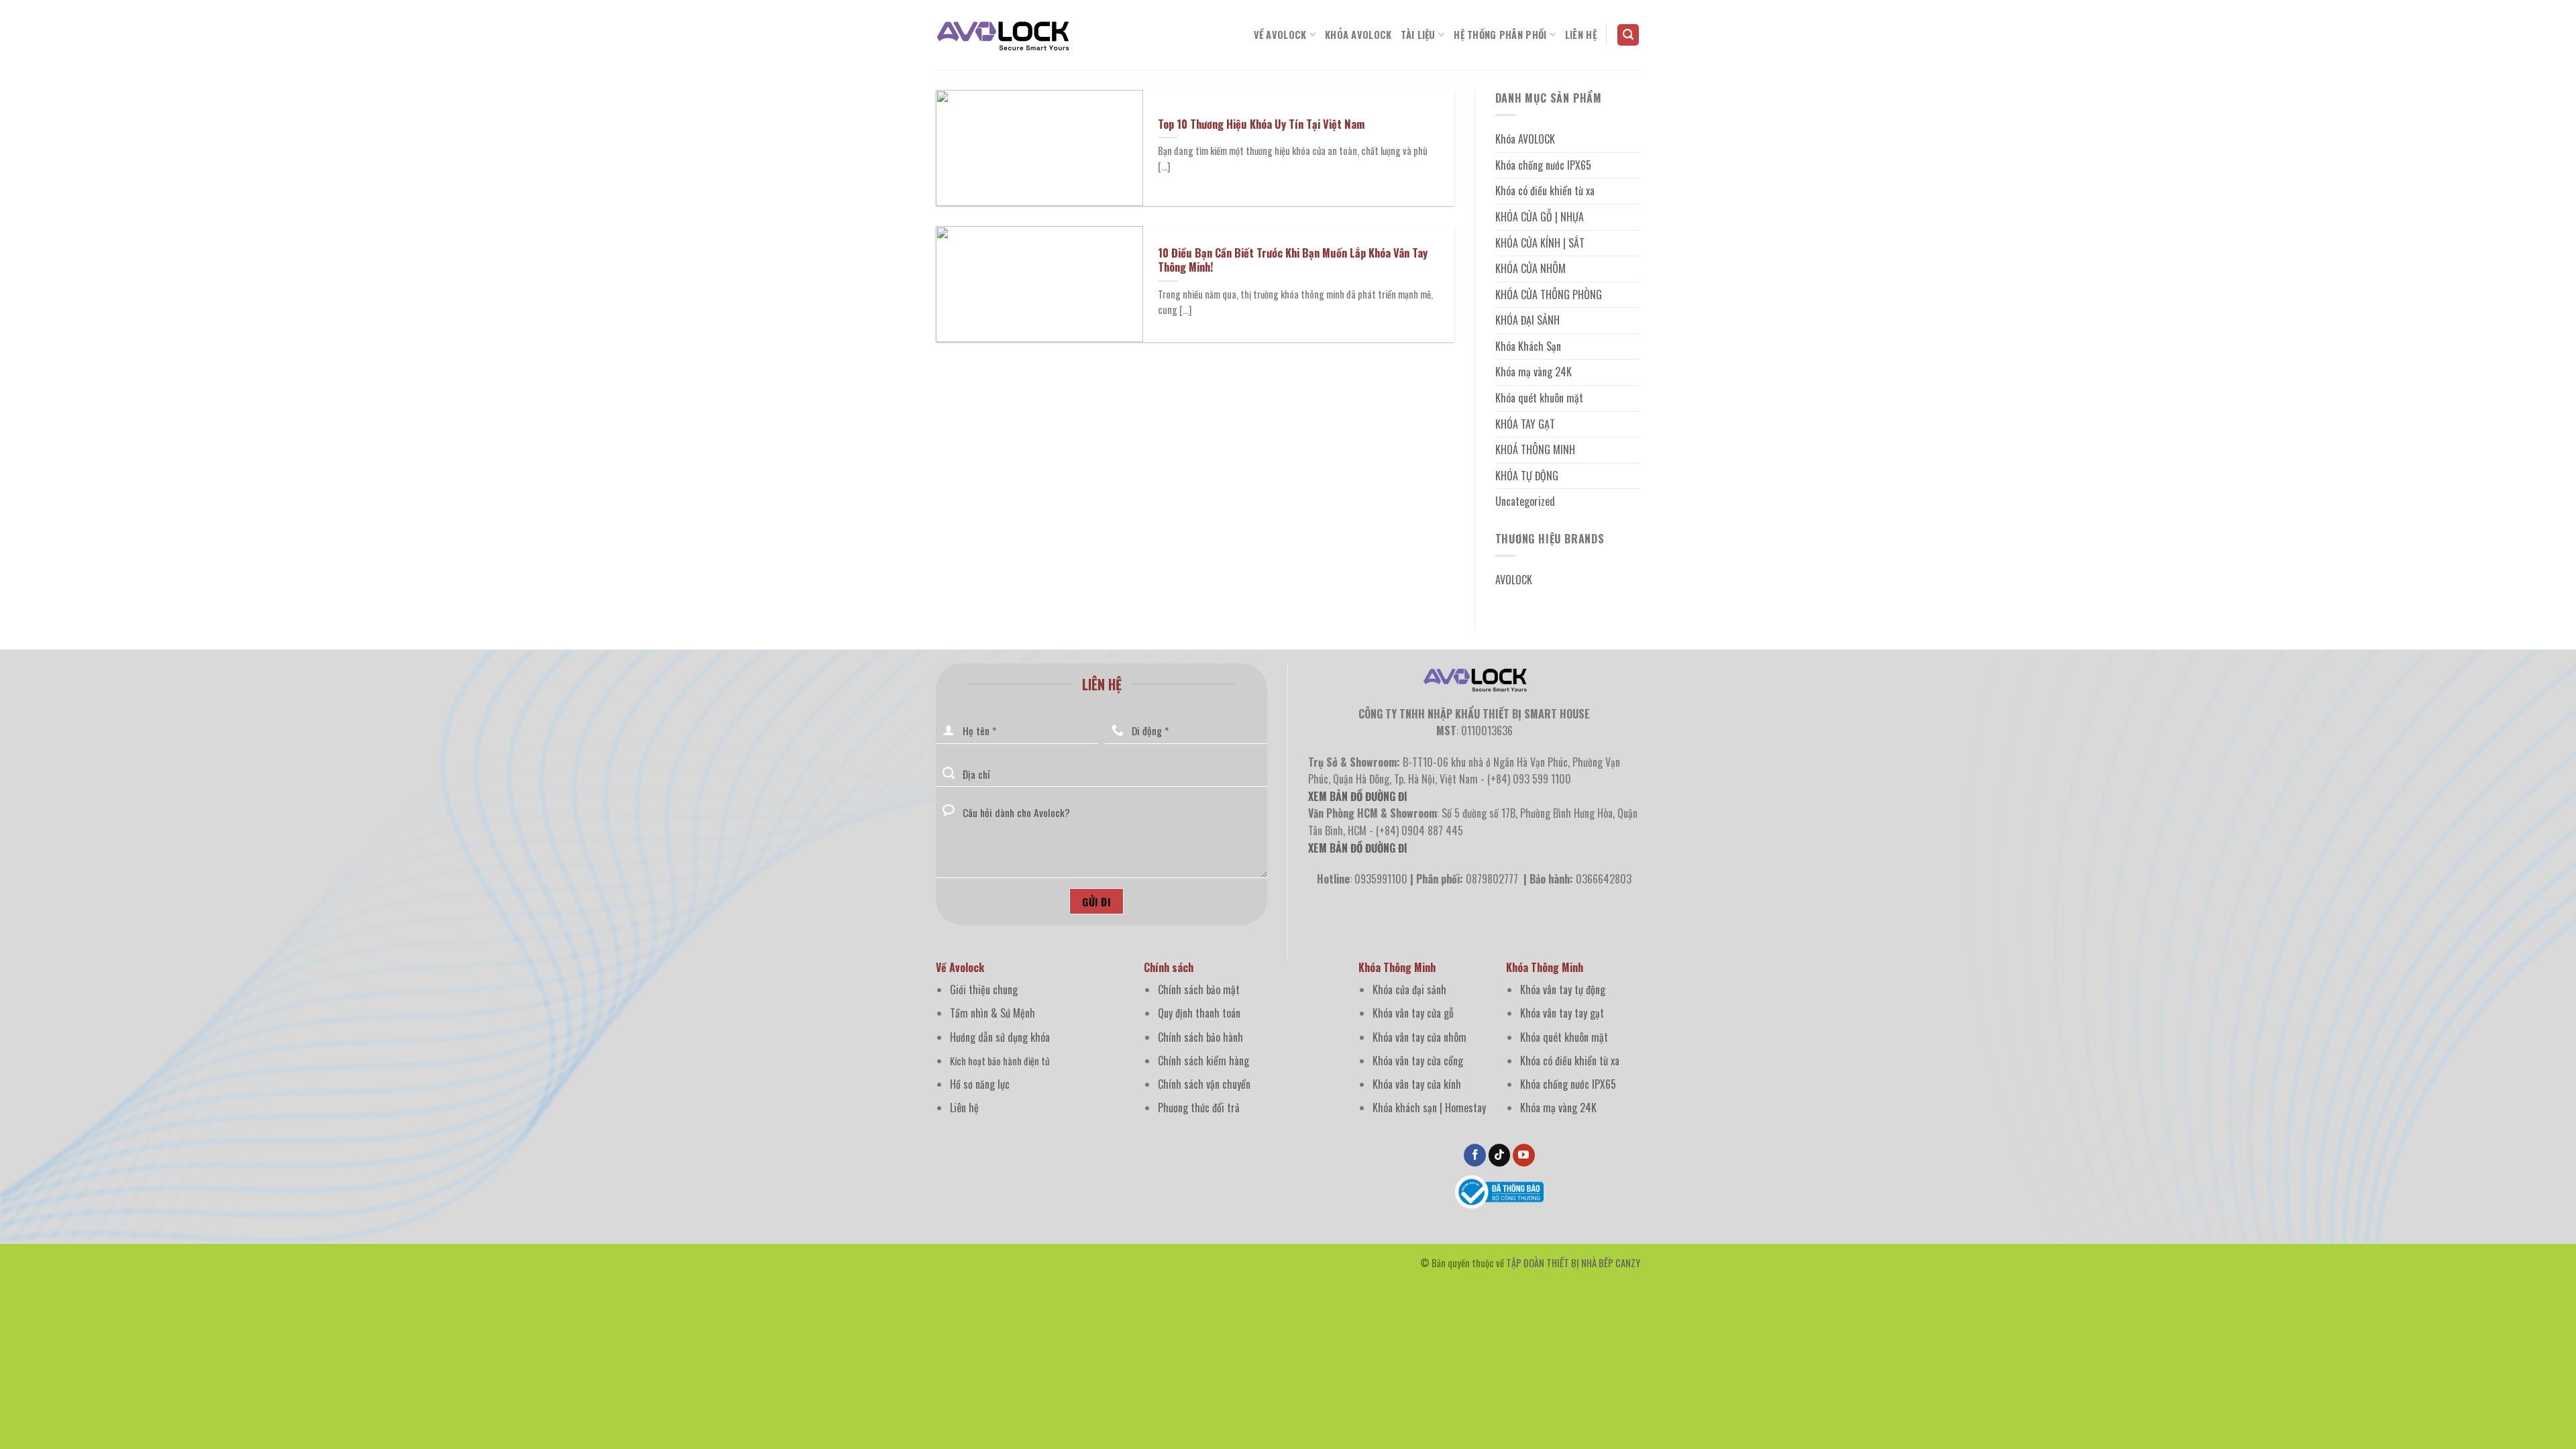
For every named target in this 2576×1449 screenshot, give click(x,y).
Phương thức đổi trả (1199, 1108)
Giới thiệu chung (984, 989)
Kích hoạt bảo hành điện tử (1000, 1061)
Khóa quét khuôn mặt (1539, 398)
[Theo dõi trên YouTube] (1524, 1155)
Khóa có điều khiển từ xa (1545, 191)
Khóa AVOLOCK (1525, 139)
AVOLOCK (1514, 580)
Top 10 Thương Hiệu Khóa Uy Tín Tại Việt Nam (1261, 124)
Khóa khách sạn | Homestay (1429, 1108)
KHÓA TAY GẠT (1525, 424)
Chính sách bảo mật (1199, 989)
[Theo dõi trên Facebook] (1475, 1155)
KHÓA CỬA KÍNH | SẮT (1540, 243)
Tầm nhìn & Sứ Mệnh (992, 1013)
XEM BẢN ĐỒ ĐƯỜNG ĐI (1358, 848)
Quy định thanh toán (1199, 1013)
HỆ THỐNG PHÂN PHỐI (1500, 35)
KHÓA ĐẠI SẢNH (1527, 320)
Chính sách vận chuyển (1204, 1084)
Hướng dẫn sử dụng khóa (1000, 1037)
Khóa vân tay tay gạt (1562, 1013)
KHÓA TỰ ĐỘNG (1527, 476)
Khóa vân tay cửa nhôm (1419, 1037)
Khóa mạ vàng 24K (1534, 372)
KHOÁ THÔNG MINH (1535, 449)
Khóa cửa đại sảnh (1409, 989)
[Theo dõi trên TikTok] (1500, 1155)
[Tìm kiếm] (1628, 35)
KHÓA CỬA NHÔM (1531, 268)
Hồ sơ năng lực (980, 1084)
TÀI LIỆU (1418, 35)
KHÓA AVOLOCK (1358, 35)
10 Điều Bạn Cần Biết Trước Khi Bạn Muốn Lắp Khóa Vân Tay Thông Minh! (1293, 260)
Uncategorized (1525, 501)
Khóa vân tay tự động (1563, 989)
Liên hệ (964, 1108)
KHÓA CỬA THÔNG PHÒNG (1549, 294)
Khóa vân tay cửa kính (1417, 1084)
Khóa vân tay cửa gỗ (1413, 1013)
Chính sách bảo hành (1200, 1037)
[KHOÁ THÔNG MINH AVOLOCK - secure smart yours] (1003, 35)
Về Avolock (1280, 35)
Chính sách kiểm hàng (1203, 1061)
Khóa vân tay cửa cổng (1418, 1061)
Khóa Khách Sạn (1528, 346)
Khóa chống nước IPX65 (1543, 165)
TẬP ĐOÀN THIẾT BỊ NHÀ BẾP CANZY (1573, 1263)
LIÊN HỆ (1581, 35)
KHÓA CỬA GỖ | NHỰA (1540, 217)
